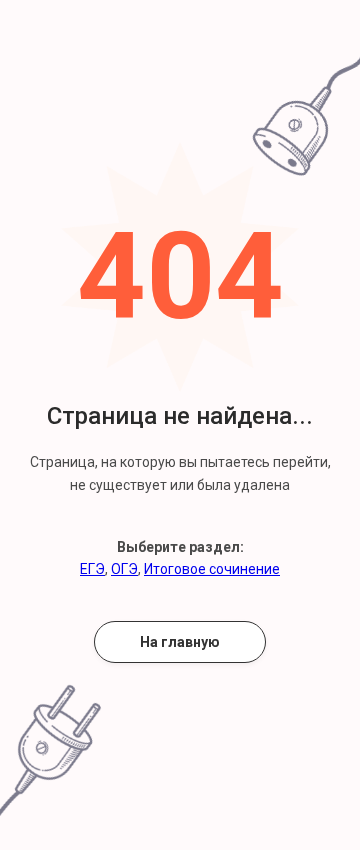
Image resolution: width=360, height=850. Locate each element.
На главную (180, 642)
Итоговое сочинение (212, 569)
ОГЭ (124, 569)
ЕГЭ (92, 569)
